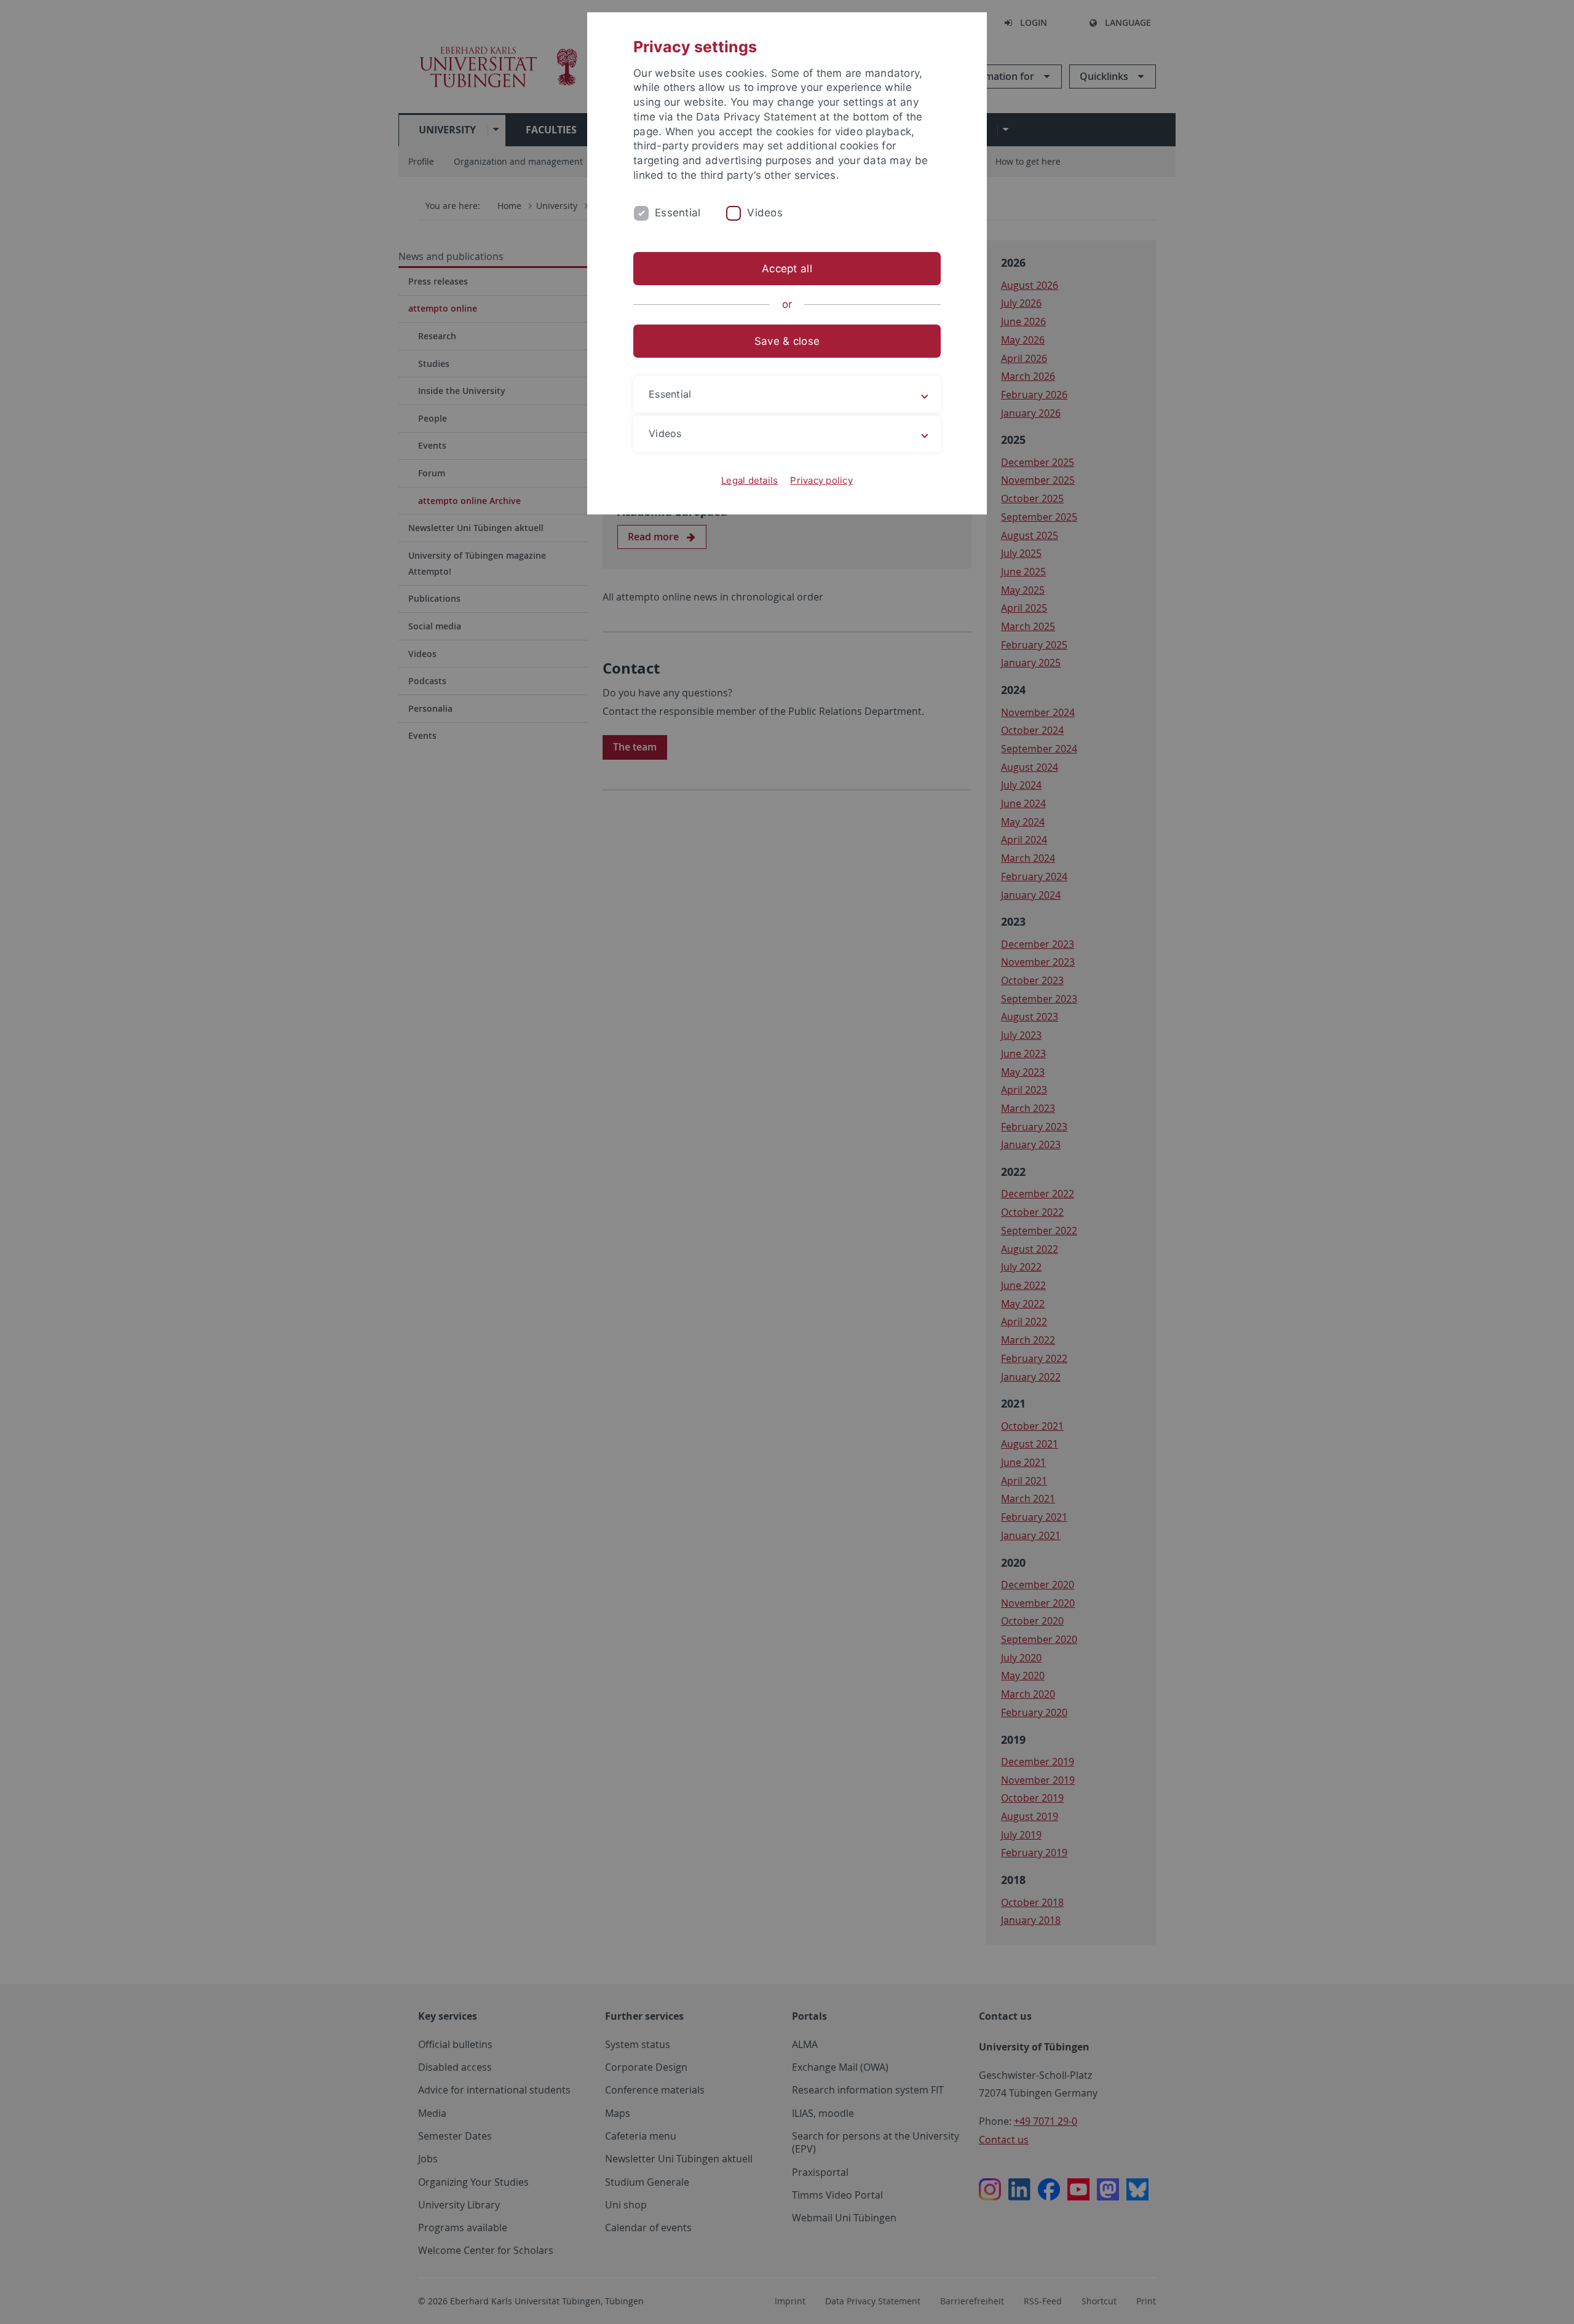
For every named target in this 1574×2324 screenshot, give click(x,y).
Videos (765, 213)
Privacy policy (821, 480)
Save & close (787, 341)
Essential (678, 213)
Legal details (749, 480)
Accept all (787, 269)
